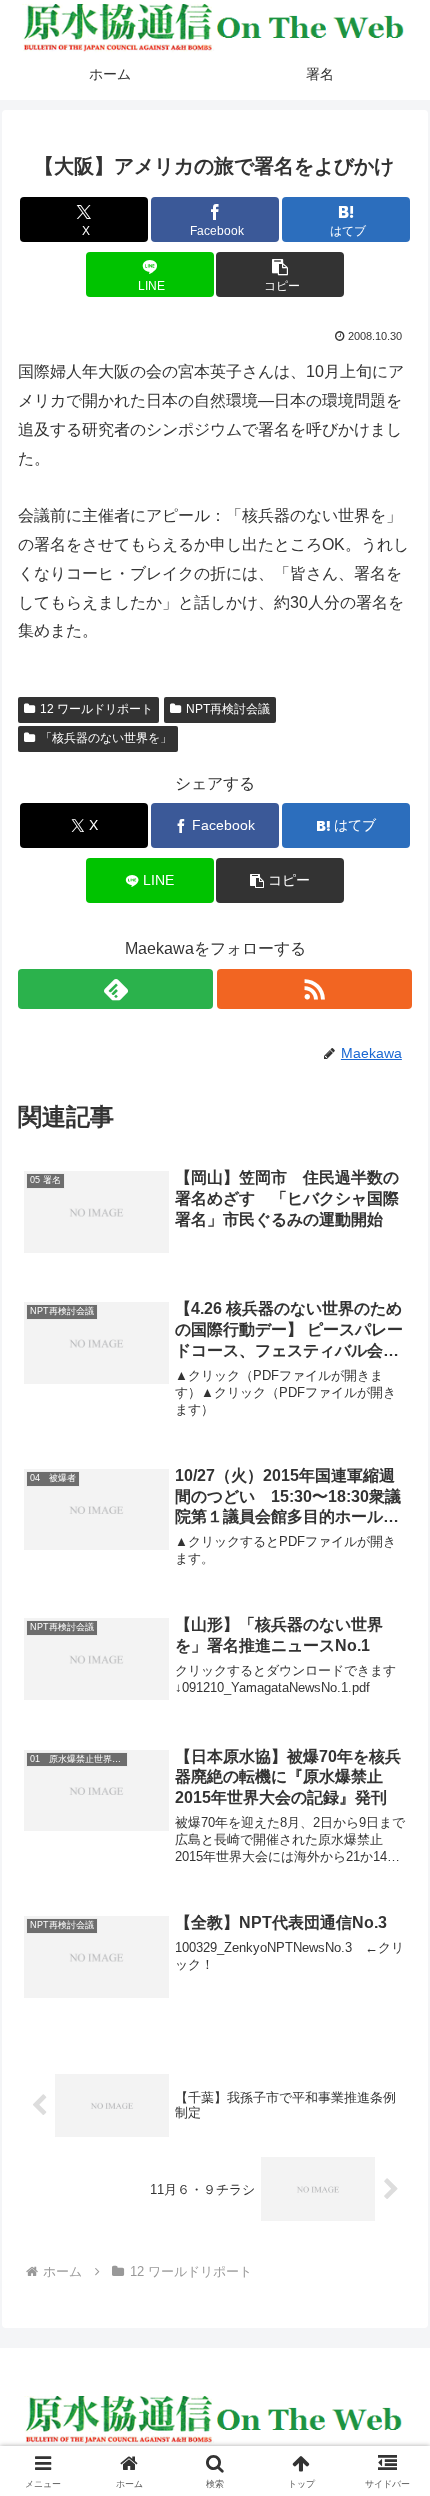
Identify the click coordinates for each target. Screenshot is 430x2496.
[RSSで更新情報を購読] (314, 989)
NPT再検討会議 (228, 709)
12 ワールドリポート (96, 709)
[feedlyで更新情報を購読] (115, 989)
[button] (280, 274)
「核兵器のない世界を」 (106, 738)
